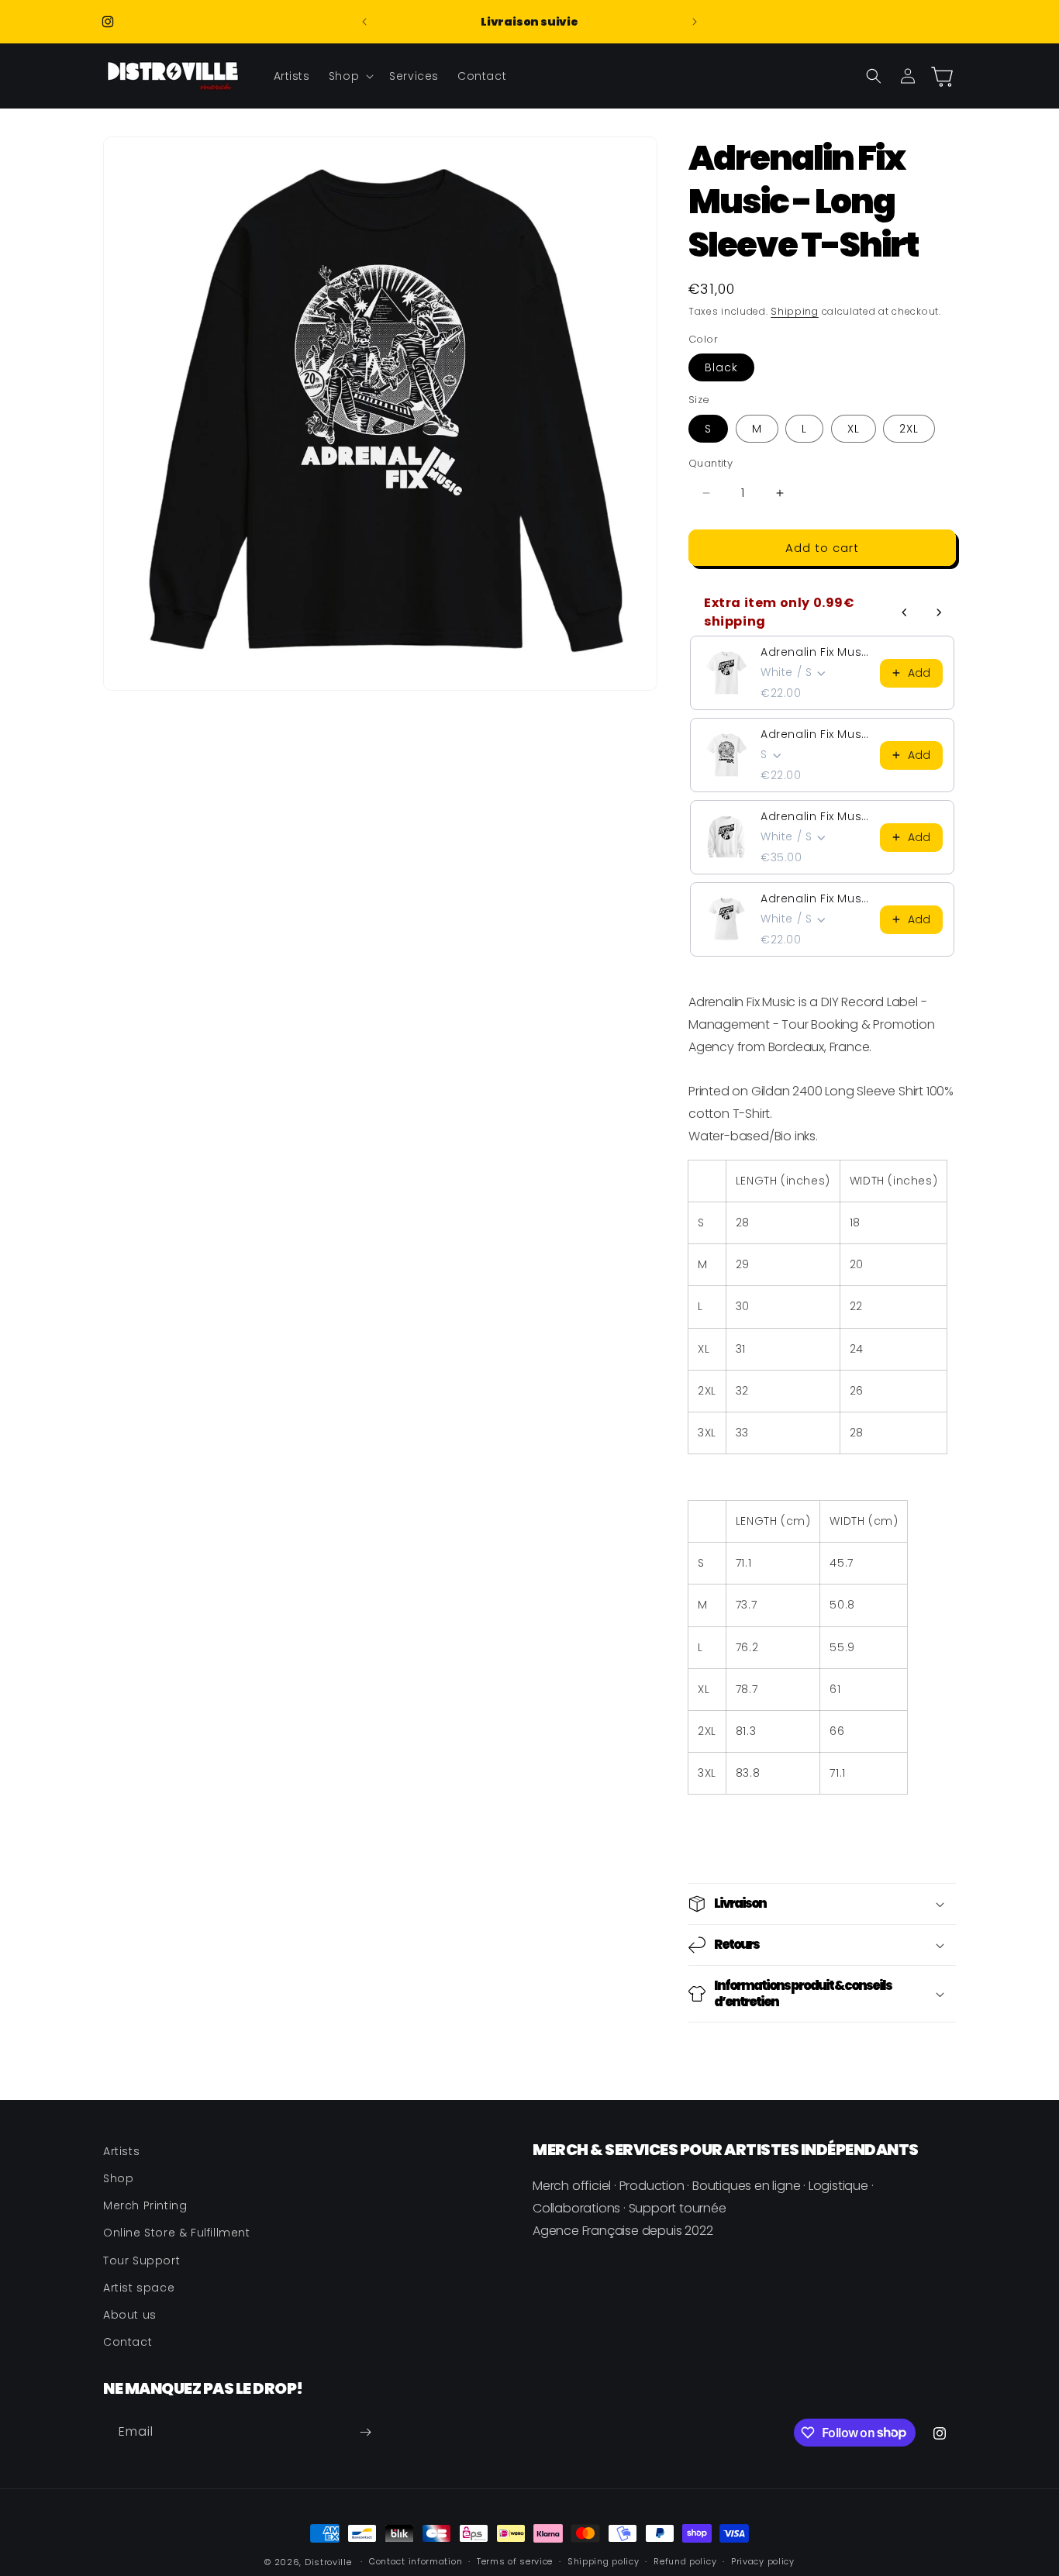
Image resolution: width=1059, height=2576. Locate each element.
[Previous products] (905, 612)
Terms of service (515, 2561)
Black (721, 367)
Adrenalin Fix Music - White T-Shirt (816, 734)
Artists (121, 2151)
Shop (118, 2178)
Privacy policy (763, 2561)
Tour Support (141, 2260)
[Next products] (939, 612)
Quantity (711, 463)
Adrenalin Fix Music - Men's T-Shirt (816, 652)
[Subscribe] (365, 2432)
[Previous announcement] (364, 22)
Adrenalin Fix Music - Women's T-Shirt (816, 898)
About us (130, 2315)
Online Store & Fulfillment (177, 2233)
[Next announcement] (695, 22)
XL (854, 429)
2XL (909, 429)
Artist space (139, 2288)
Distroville (328, 2562)
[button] (350, 76)
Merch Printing (145, 2205)
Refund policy (685, 2561)
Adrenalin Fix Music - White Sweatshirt (816, 816)
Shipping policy (604, 2561)
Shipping (795, 311)
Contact (128, 2342)
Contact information (416, 2561)
